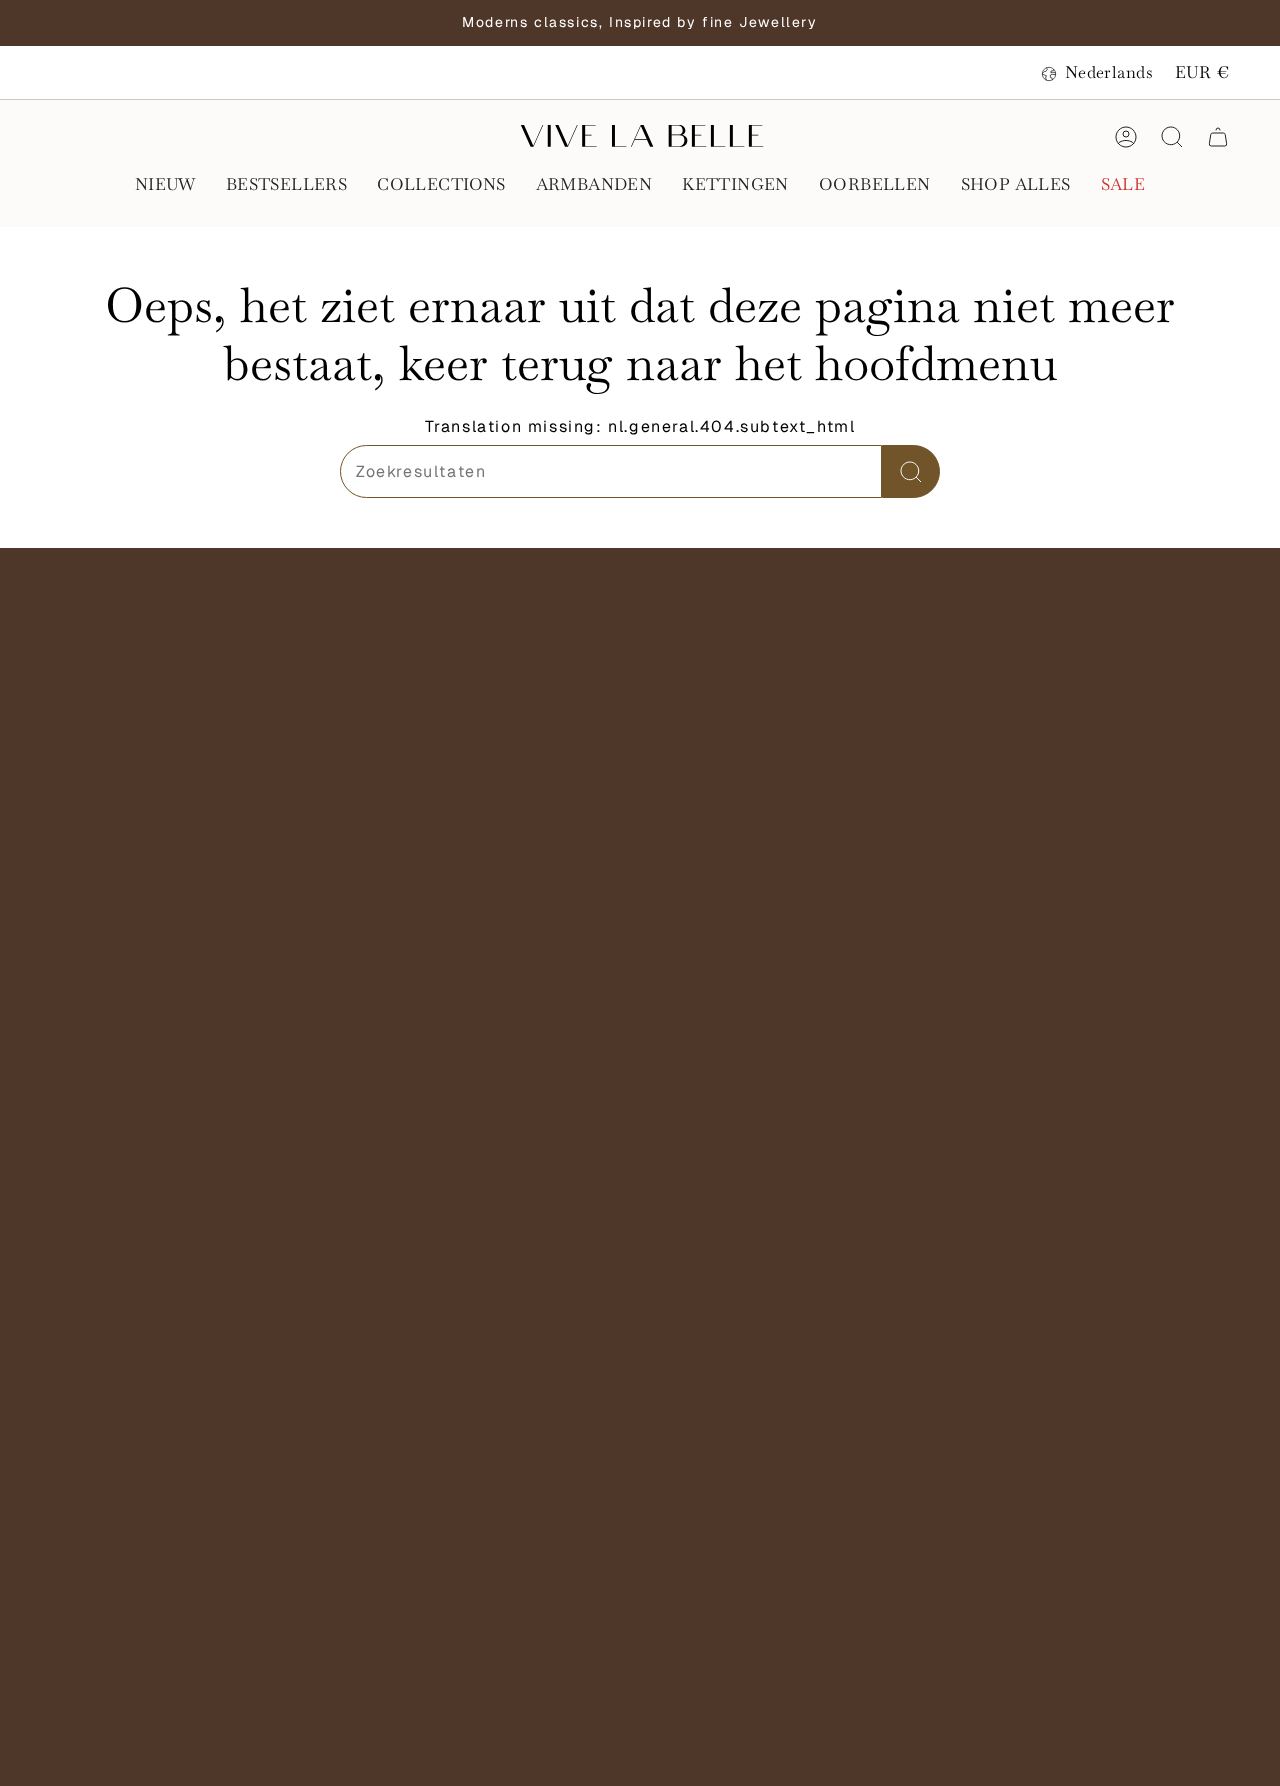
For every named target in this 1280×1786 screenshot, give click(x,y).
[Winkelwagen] (1218, 137)
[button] (165, 186)
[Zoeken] (911, 471)
